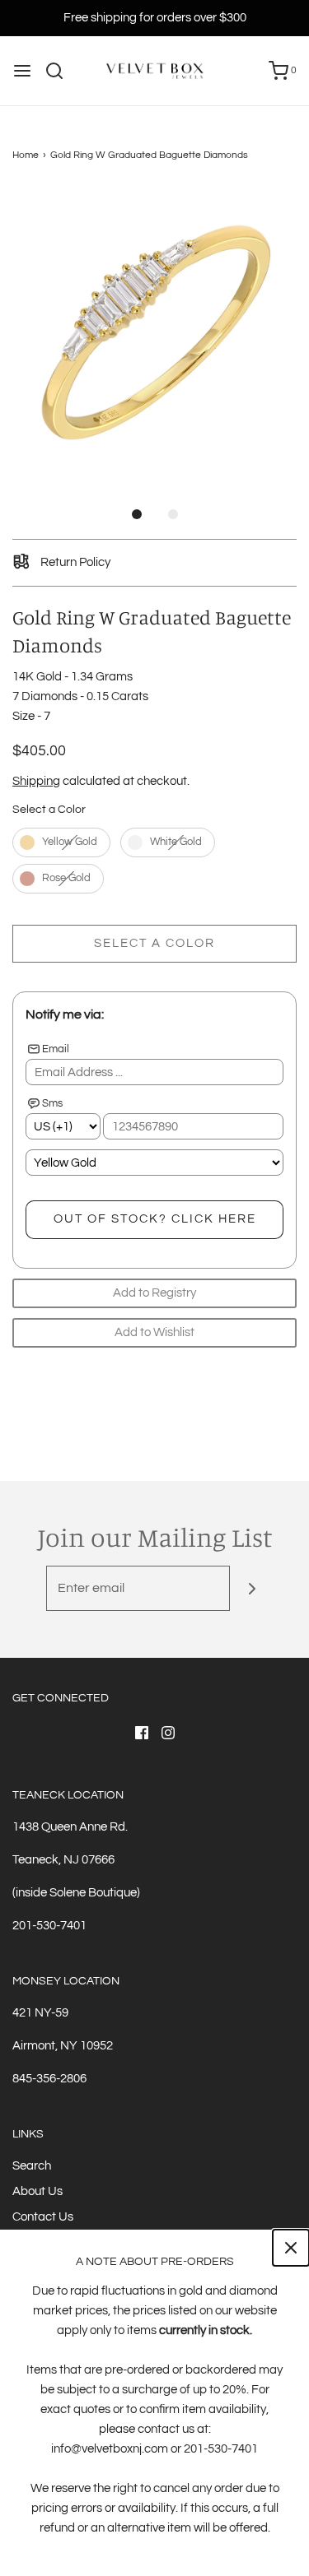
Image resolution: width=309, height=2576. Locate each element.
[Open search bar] (61, 71)
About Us (37, 2191)
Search (32, 2166)
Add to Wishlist (154, 1332)
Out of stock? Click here (155, 1219)
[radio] (61, 842)
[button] (154, 330)
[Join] (253, 1588)
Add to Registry (154, 1293)
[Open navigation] (22, 71)
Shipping (36, 781)
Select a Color (49, 810)
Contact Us (43, 2217)
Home (26, 155)
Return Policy (74, 562)
